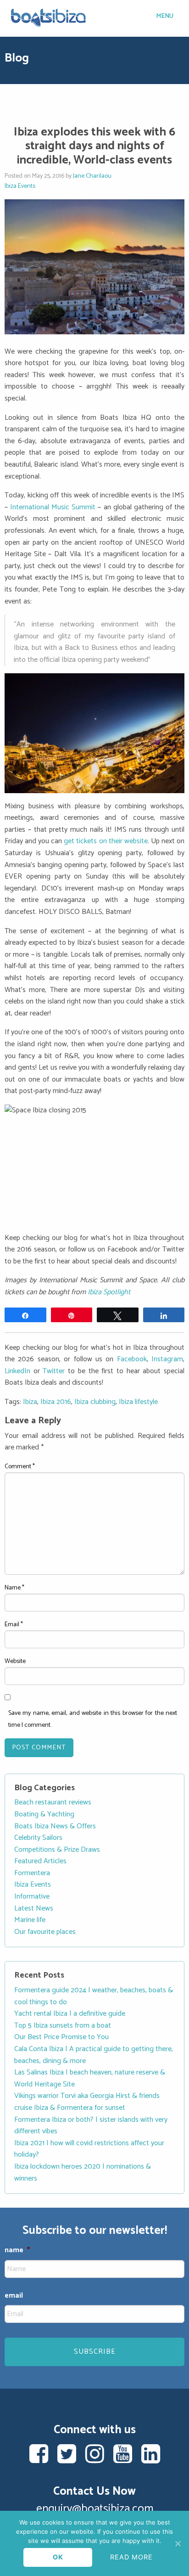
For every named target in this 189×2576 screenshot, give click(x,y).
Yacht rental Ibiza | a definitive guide (70, 2014)
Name (14, 1588)
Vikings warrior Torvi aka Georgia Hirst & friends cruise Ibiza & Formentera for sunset (87, 2102)
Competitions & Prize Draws (57, 1850)
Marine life (30, 1920)
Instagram (167, 1359)
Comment (20, 1467)
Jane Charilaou (92, 176)
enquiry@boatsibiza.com (95, 2509)
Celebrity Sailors (38, 1838)
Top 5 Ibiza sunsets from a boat (63, 2026)
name (17, 2251)
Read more (131, 2557)
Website (15, 1661)
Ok (58, 2557)
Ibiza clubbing (95, 1402)
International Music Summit (53, 507)
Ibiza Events (20, 186)
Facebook (132, 1359)
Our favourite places (45, 1932)
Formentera (32, 1873)
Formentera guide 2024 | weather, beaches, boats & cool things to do (94, 1996)
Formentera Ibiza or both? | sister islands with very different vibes (91, 2126)
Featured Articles (40, 1861)
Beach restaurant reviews (53, 1802)
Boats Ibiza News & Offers (55, 1826)
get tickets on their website (106, 841)
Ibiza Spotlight (109, 1292)
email (14, 2296)
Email (14, 1625)
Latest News (34, 1908)
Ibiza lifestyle (138, 1402)
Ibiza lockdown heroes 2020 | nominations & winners (83, 2173)
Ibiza (30, 1402)
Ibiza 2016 (56, 1402)
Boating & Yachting (44, 1814)
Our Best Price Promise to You (61, 2037)
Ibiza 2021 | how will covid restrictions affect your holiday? (89, 2149)
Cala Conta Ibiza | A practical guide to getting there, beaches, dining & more (94, 2055)
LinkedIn (17, 1371)
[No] (178, 2543)
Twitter (54, 1371)
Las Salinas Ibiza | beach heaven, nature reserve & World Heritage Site (90, 2078)
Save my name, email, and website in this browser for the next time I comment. (93, 1719)
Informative (32, 1897)
